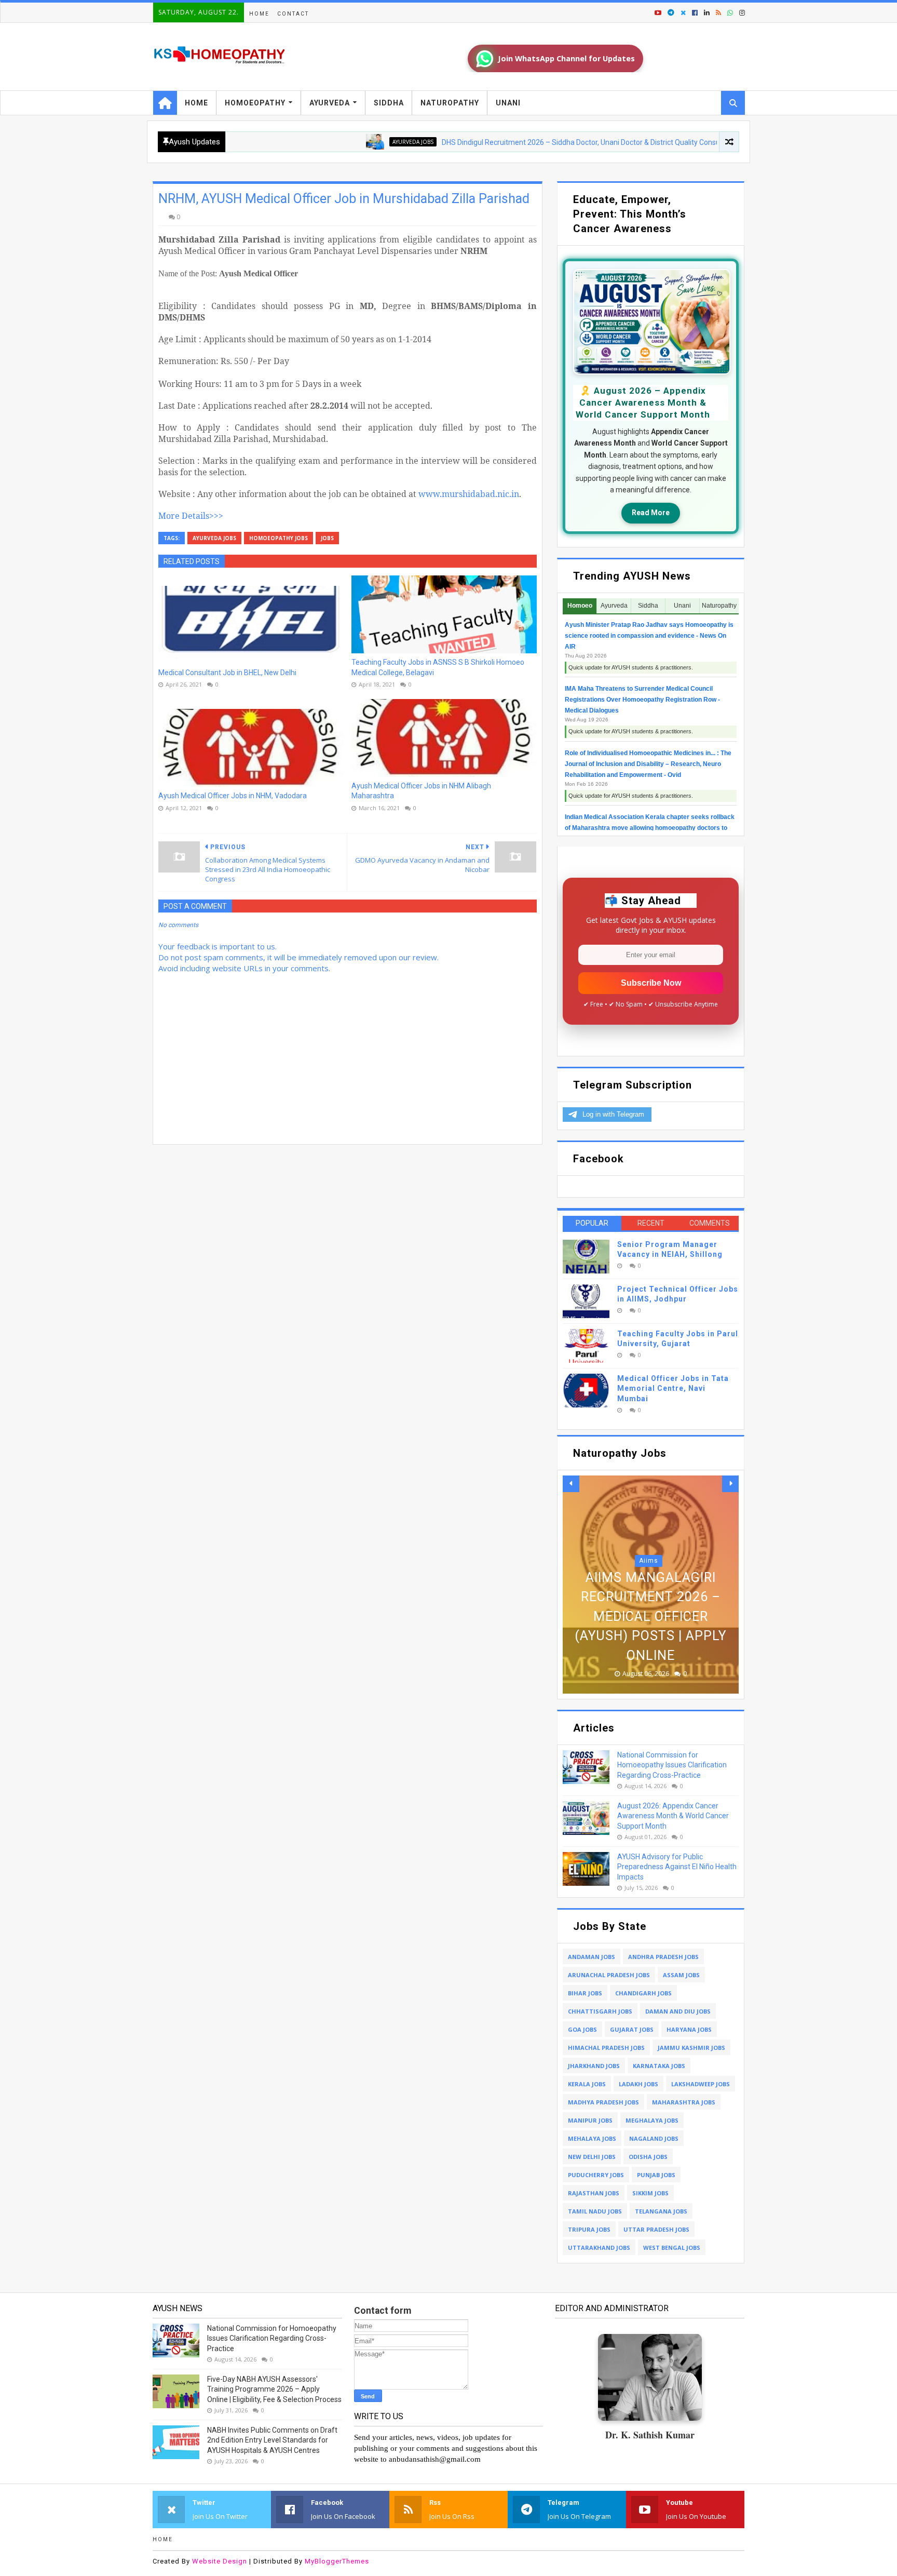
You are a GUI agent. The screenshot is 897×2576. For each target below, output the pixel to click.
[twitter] (683, 13)
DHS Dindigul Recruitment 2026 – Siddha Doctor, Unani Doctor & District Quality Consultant (511, 142)
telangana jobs (661, 2211)
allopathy (713, 142)
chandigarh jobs (643, 1993)
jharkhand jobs (594, 2066)
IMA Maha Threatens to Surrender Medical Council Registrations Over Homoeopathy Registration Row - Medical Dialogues (642, 700)
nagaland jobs (654, 2138)
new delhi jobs (592, 2157)
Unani (508, 103)
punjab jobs (656, 2175)
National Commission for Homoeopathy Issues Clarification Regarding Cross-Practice (672, 1765)
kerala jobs (587, 2084)
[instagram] (741, 13)
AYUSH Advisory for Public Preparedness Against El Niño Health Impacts (677, 1867)
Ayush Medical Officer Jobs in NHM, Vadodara (233, 796)
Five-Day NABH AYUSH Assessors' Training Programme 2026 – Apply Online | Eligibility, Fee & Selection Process (274, 2389)
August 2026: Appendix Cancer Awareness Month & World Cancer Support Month (673, 1816)
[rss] (718, 13)
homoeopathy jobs (278, 538)
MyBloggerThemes (337, 2561)
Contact (293, 14)
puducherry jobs (596, 2175)
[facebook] (695, 13)
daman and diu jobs (678, 2011)
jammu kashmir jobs (691, 2048)
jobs (327, 538)
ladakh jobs (638, 2084)
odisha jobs (648, 2157)
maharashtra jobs (684, 2102)
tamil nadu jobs (595, 2211)
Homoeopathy (255, 103)
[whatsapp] (730, 13)
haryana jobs (689, 2029)
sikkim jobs (650, 2193)
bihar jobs (585, 1993)
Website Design (220, 2561)
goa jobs (582, 2029)
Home (259, 14)
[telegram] (671, 13)
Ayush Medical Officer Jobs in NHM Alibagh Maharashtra (421, 791)
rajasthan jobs (594, 2193)
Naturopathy (450, 103)
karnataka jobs (659, 2066)
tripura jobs (589, 2229)
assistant (649, 1580)
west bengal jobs (672, 2248)
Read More (651, 513)
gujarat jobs (632, 2029)
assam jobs (681, 1975)
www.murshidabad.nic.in (469, 494)
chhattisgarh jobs (600, 2011)
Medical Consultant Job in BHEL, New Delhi (227, 673)
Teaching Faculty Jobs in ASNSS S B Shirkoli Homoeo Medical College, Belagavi (438, 667)
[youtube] (658, 13)
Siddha (389, 103)
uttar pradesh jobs (656, 2229)
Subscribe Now (651, 983)
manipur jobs (590, 2120)
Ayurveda (330, 103)
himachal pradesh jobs (606, 2048)
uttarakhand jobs (599, 2248)
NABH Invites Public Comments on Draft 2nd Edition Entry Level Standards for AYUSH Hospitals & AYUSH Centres (272, 2440)
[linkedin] (707, 13)
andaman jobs (592, 1957)
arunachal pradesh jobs (609, 1975)
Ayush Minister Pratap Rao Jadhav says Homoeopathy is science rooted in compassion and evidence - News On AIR (649, 636)
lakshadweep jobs (701, 2084)
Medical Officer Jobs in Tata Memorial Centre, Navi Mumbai (673, 1388)
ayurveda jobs (335, 142)
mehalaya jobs (592, 2138)
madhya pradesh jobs (603, 2102)
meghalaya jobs (652, 2120)
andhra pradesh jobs (663, 1957)
